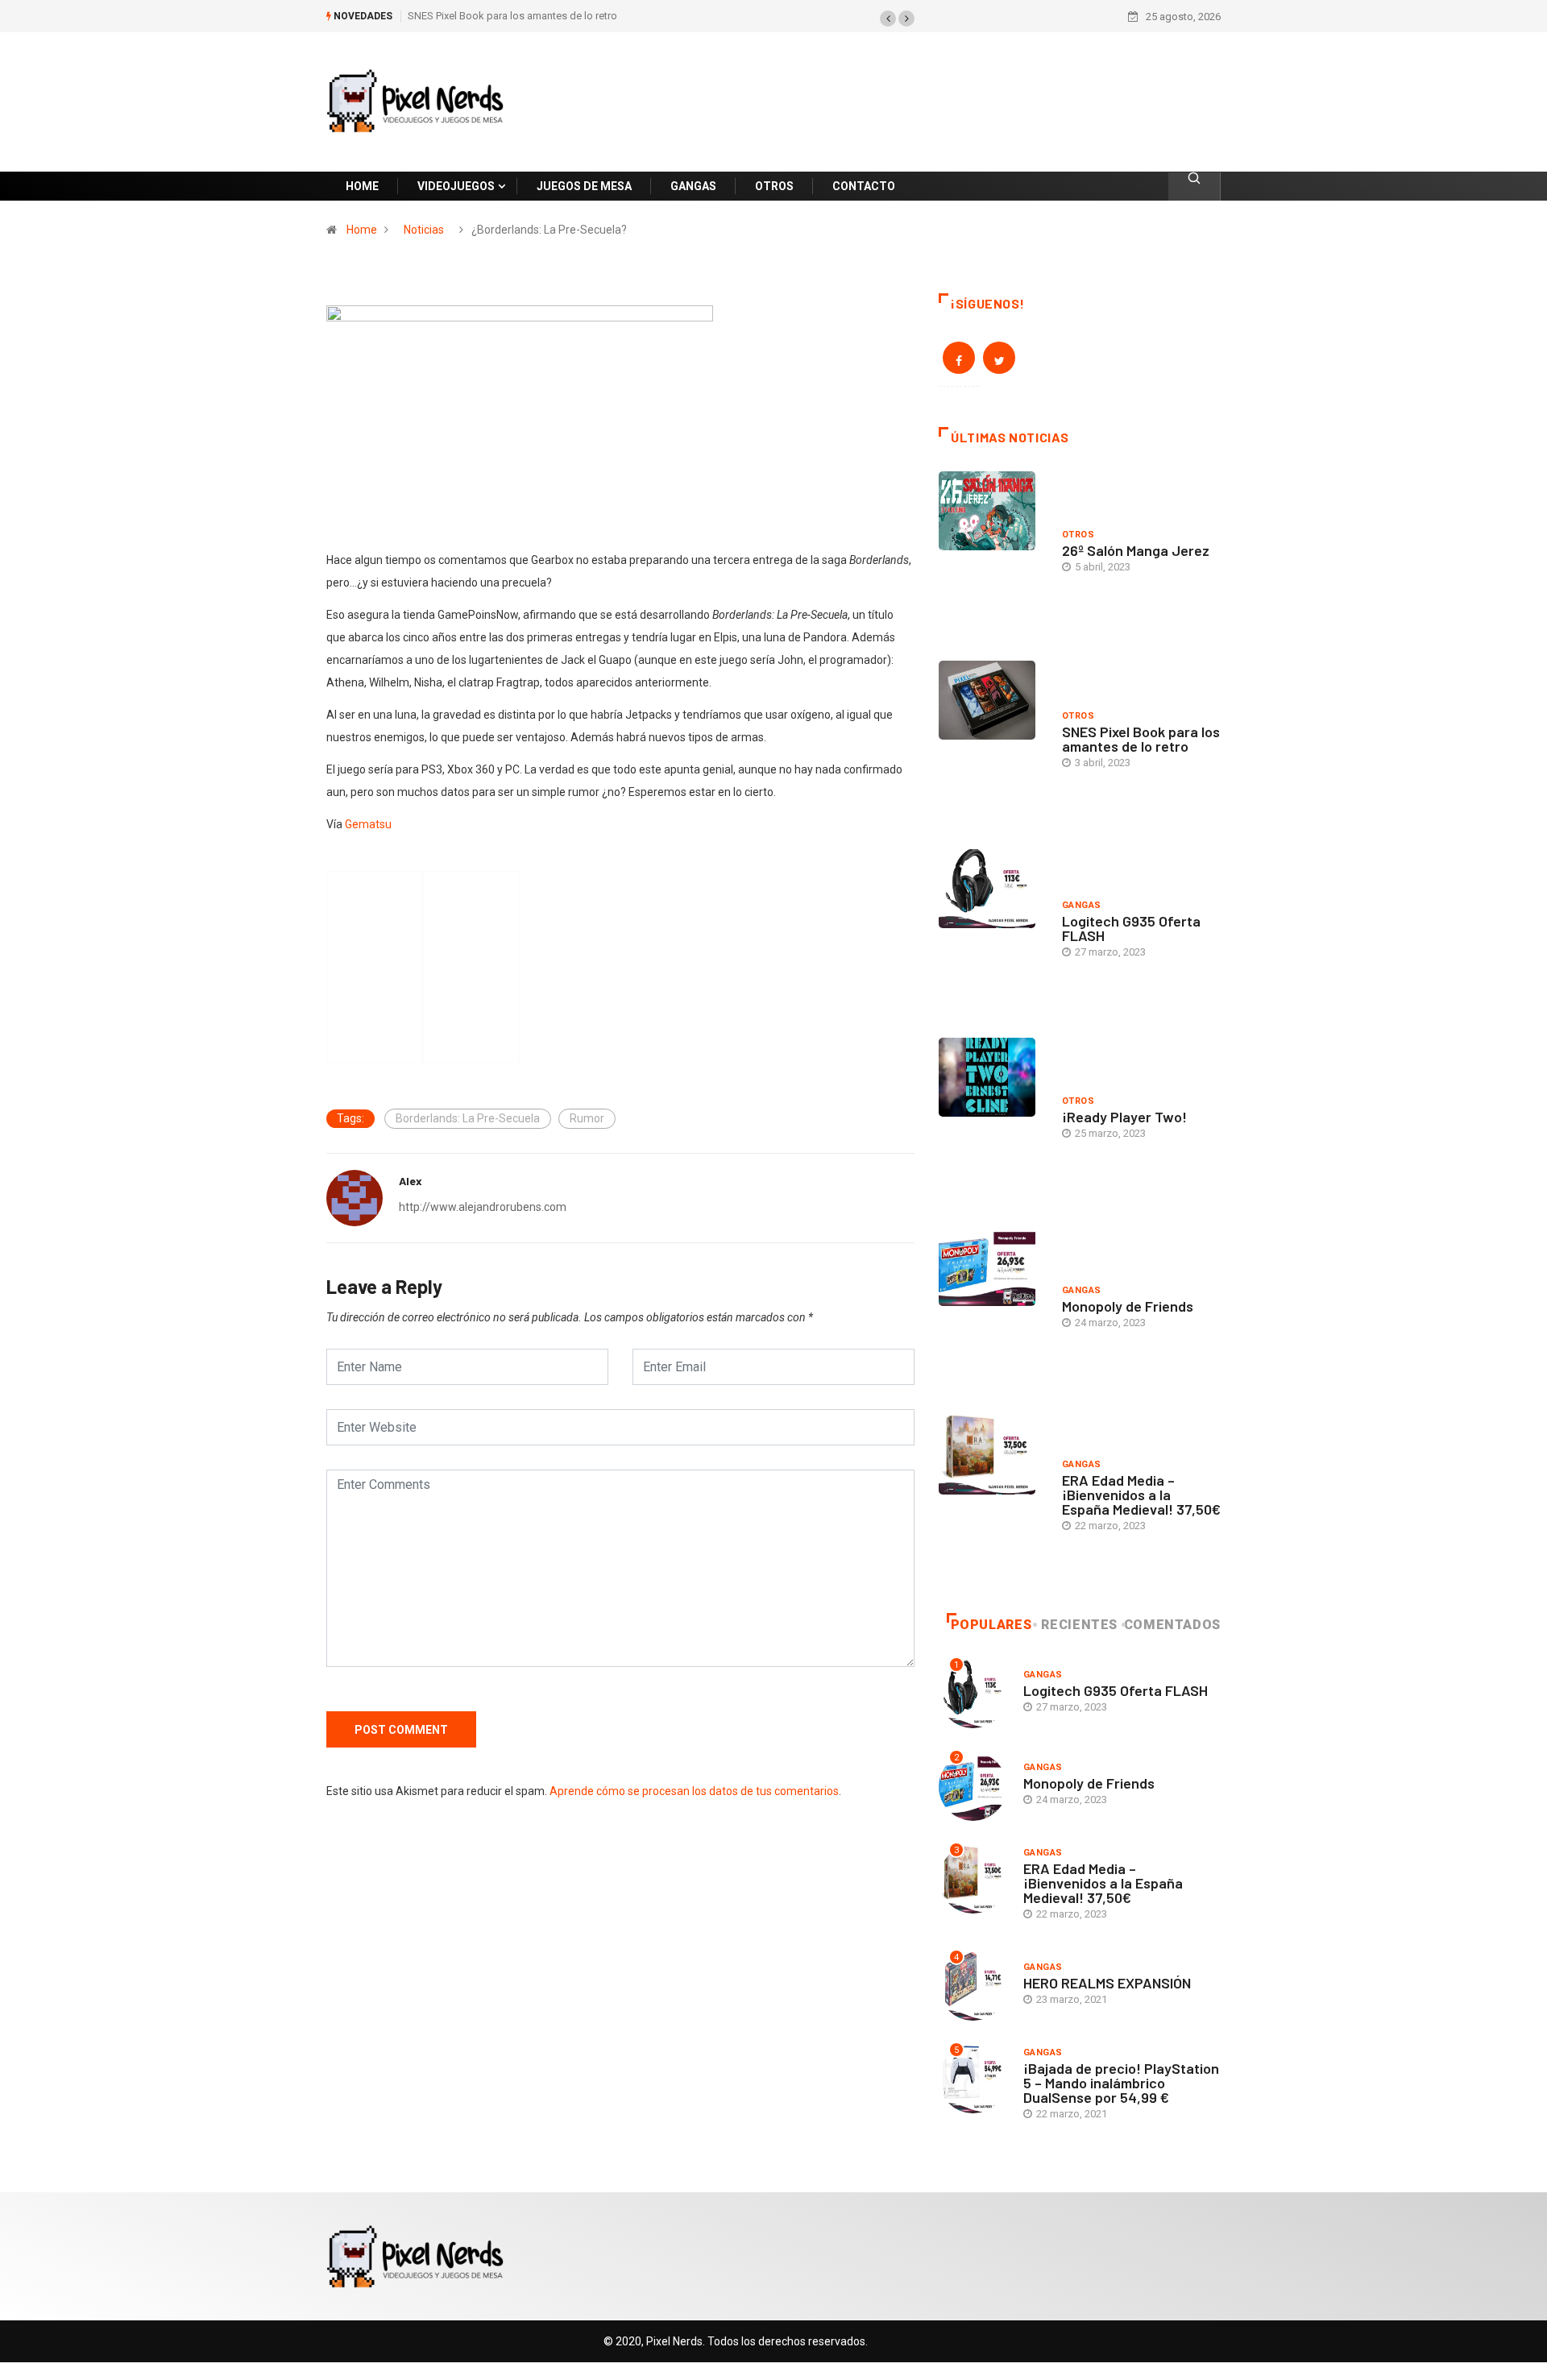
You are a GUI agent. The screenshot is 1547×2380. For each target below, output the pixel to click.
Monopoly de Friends (1128, 1306)
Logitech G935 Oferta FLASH (1131, 928)
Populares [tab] (991, 1625)
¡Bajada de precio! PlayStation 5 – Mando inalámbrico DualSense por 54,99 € (1121, 2083)
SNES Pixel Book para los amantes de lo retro (512, 16)
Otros (1078, 535)
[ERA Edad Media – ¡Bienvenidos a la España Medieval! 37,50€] (992, 1498)
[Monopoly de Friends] (992, 1309)
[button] (888, 19)
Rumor (587, 1118)
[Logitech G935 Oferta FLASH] (992, 931)
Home (362, 230)
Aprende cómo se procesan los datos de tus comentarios (694, 1791)
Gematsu (368, 824)
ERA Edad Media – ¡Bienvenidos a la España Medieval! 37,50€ (1141, 1495)
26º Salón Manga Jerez (1136, 550)
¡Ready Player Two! (1124, 1117)
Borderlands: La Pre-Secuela (468, 1118)
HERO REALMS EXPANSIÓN (1107, 1983)
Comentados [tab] (1172, 1625)
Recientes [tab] (1079, 1625)
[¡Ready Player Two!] (992, 1120)
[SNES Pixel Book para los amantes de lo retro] (992, 743)
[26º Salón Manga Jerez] (992, 554)
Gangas (1082, 905)
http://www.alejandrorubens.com (483, 1207)
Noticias (424, 230)
